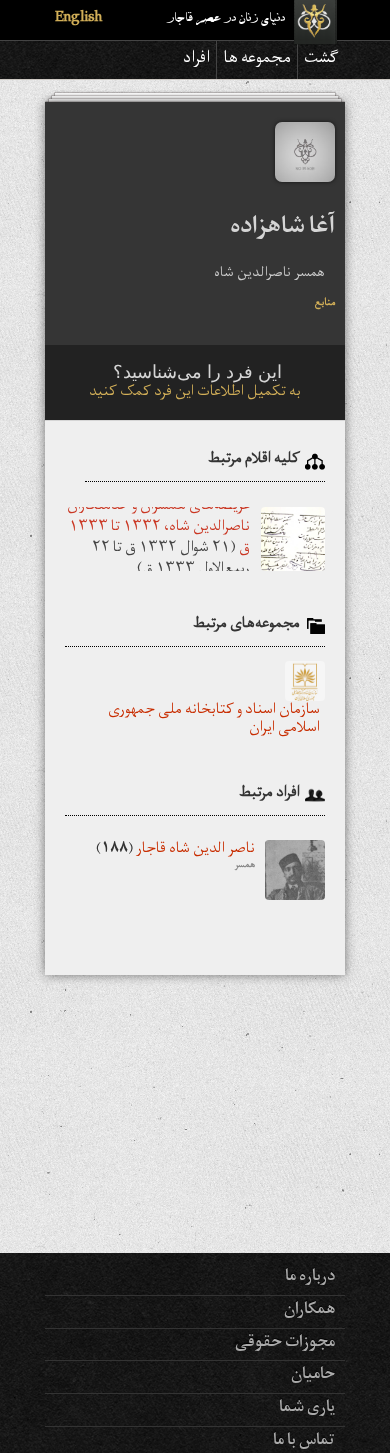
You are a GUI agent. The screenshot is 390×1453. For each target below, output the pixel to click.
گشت (321, 60)
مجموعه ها (257, 60)
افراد (196, 60)
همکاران (309, 1311)
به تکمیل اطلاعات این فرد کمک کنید (195, 393)
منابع (325, 304)
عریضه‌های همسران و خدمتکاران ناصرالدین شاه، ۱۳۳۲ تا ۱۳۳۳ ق (158, 528)
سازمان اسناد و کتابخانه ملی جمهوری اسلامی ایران (214, 721)
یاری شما (307, 1409)
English (78, 19)
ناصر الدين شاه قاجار (175, 858)
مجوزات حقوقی (285, 1344)
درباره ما (310, 1278)
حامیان (313, 1376)
